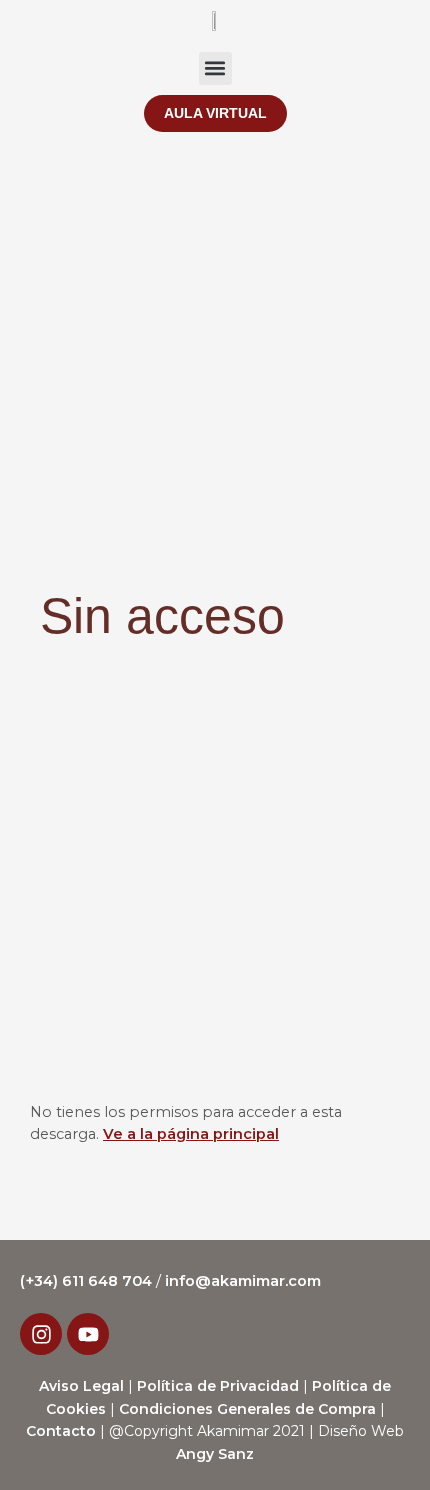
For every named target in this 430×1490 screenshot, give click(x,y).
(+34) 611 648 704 (88, 1281)
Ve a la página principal (191, 1134)
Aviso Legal (81, 1386)
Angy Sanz (215, 1454)
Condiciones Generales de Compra (247, 1409)
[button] (215, 68)
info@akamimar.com (243, 1281)
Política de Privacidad (218, 1386)
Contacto (61, 1431)
